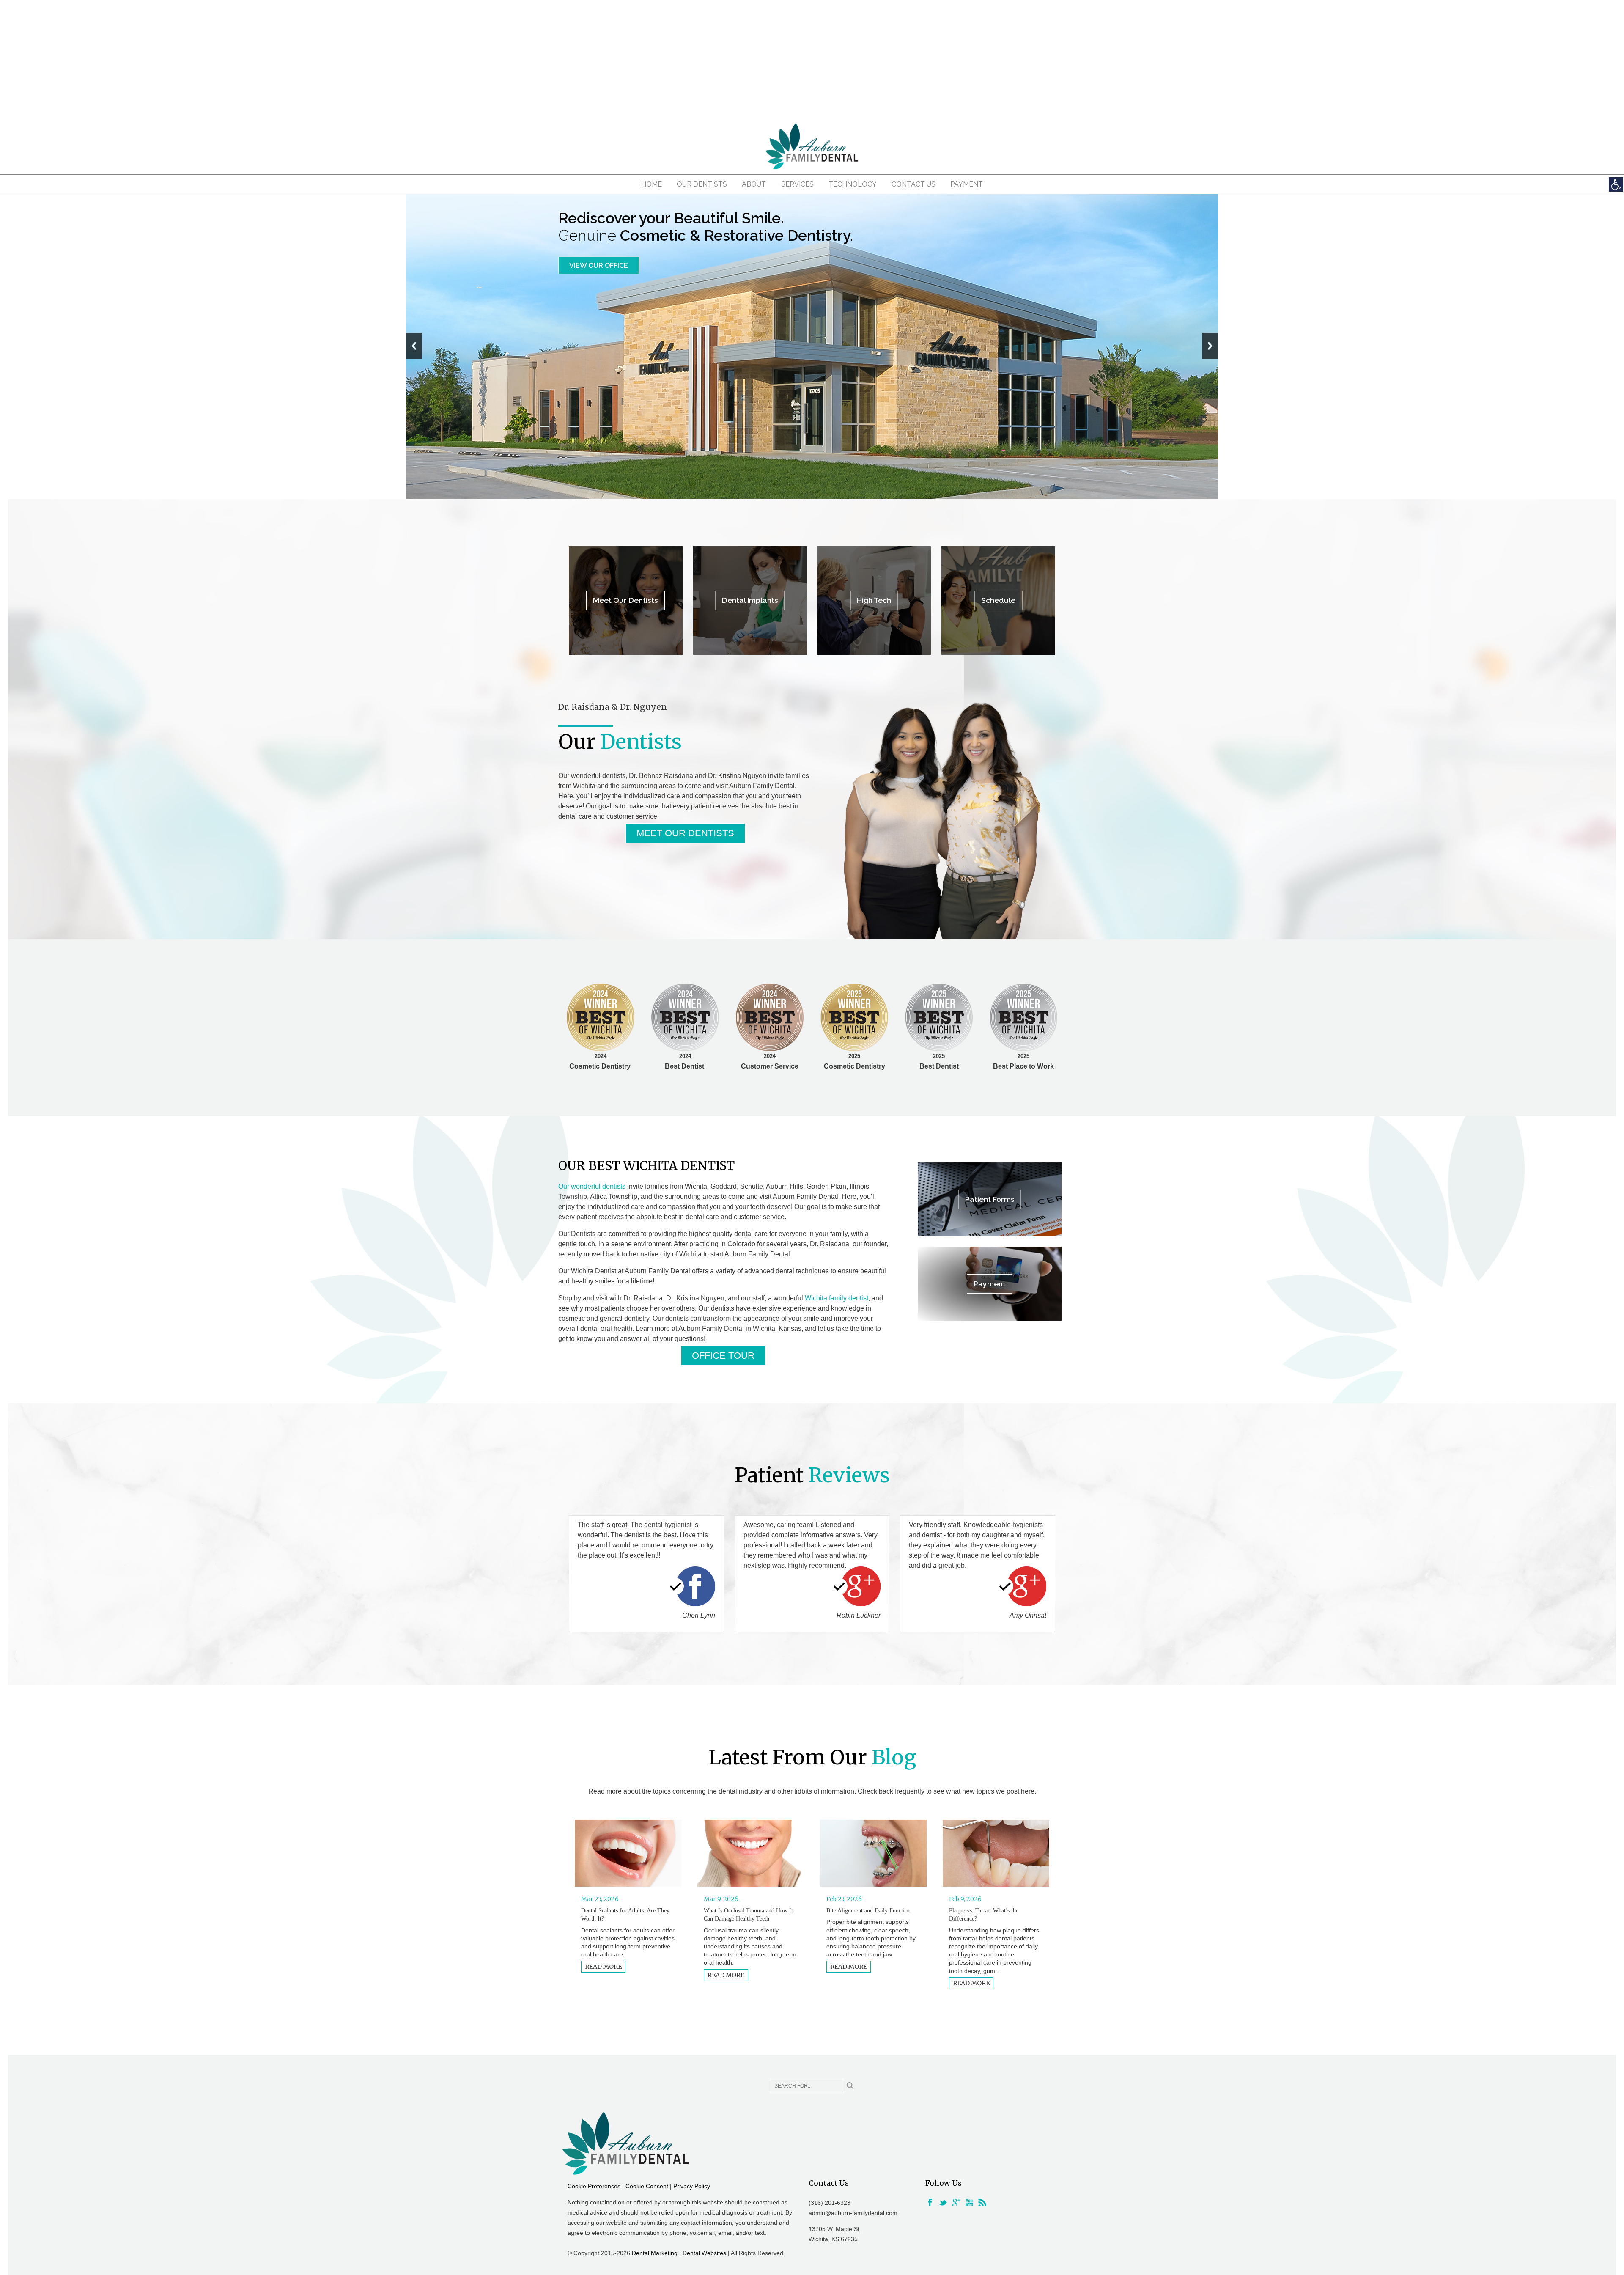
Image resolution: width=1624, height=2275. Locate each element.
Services (797, 184)
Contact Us (913, 184)
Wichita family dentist (837, 1298)
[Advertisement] (812, 59)
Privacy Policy (692, 2186)
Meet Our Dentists (604, 265)
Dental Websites (704, 2253)
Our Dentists (702, 184)
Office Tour (723, 1356)
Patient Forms (990, 1199)
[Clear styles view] (1616, 184)
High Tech (874, 600)
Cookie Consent (647, 2186)
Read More (603, 1967)
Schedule (998, 600)
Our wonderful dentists (592, 1186)
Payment (967, 184)
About (754, 184)
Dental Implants (750, 600)
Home (652, 184)
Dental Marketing (655, 2253)
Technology (853, 184)
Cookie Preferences (594, 2186)
